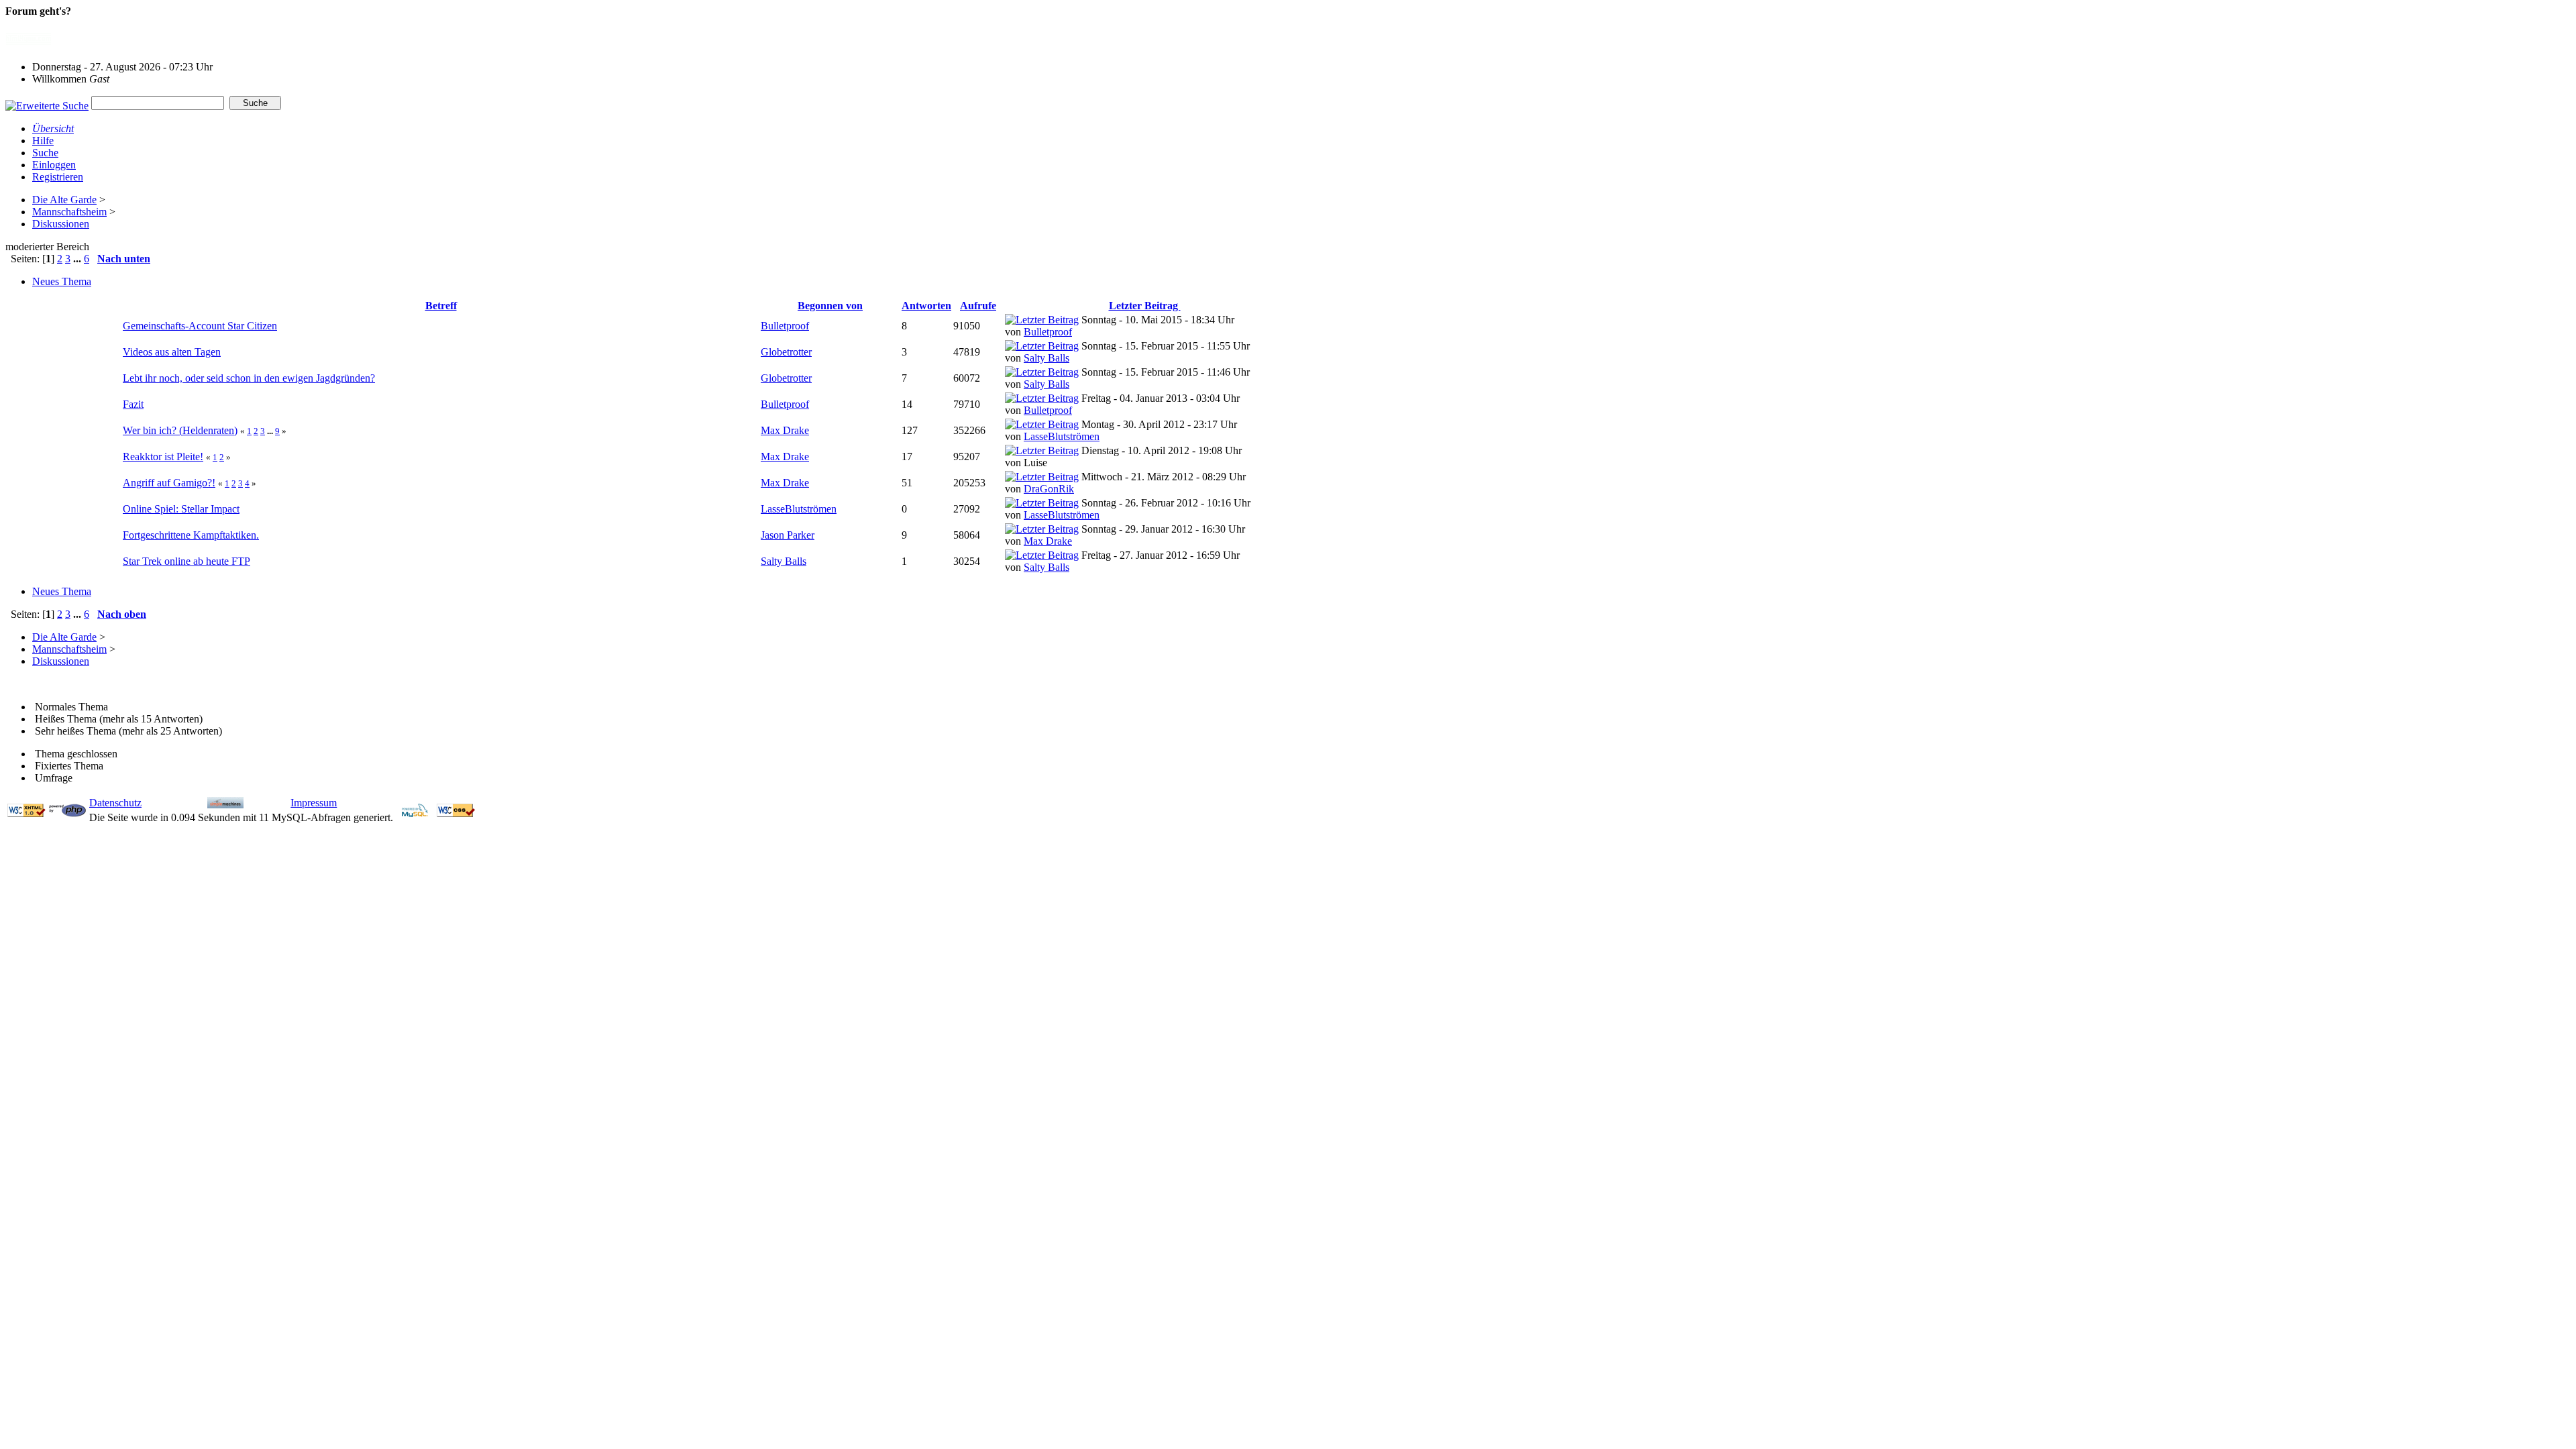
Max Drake (785, 430)
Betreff (441, 306)
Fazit (133, 404)
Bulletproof (785, 326)
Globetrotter (786, 352)
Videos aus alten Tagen (172, 352)
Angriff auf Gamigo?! (169, 483)
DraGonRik (1049, 489)
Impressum (314, 803)
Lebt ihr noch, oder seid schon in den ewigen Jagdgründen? (249, 378)
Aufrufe (978, 306)
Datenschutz (115, 803)
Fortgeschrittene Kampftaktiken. (191, 535)
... (78, 259)
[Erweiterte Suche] (47, 102)
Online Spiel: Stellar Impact (181, 509)
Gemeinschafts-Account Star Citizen (200, 326)
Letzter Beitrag (1145, 306)
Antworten (926, 306)
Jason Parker (788, 535)
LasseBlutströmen (1062, 436)
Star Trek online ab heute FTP (186, 561)
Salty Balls (1046, 358)
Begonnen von (830, 306)
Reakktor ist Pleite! (163, 457)
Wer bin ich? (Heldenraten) (180, 430)
